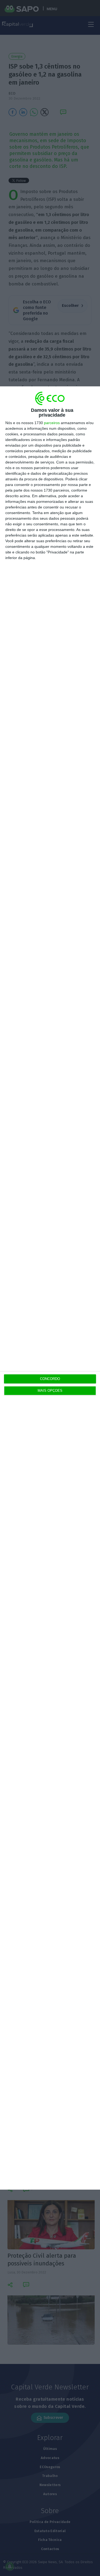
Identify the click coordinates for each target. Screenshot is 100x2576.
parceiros (52, 423)
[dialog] (50, 1288)
